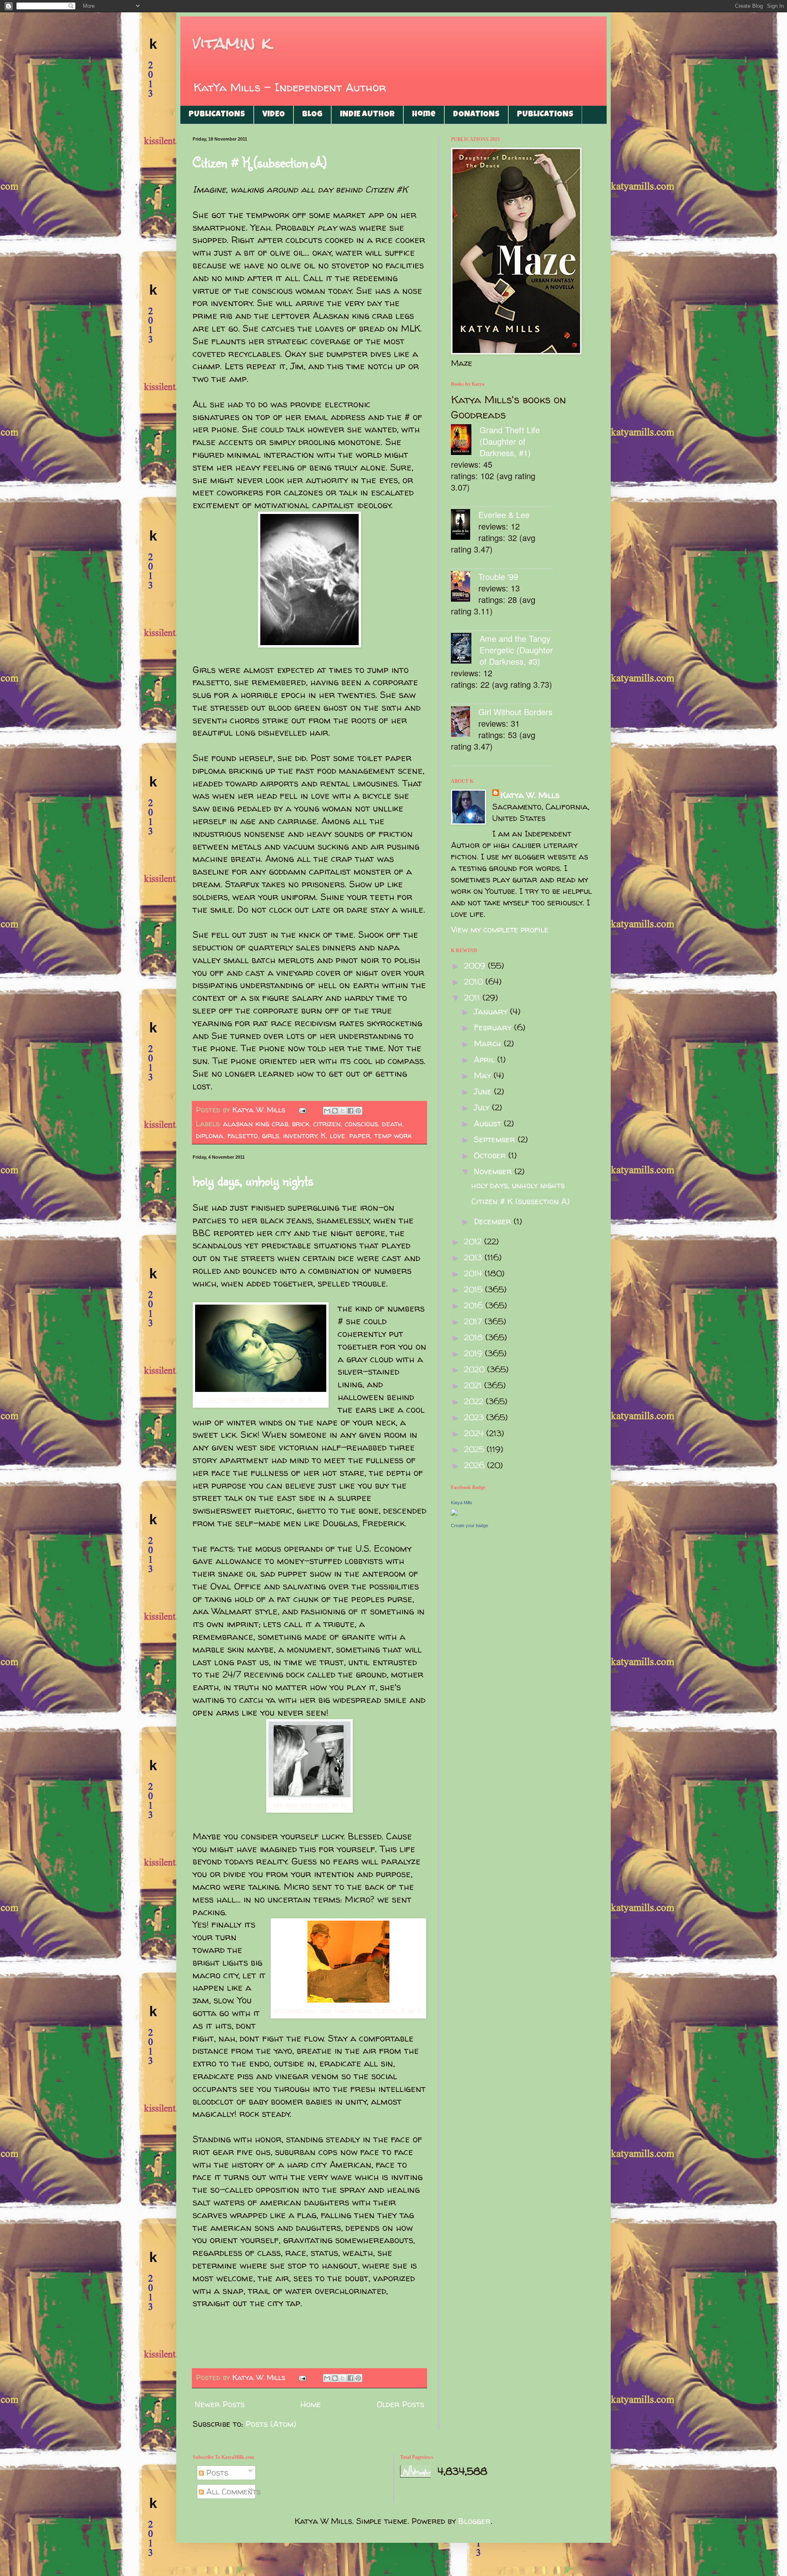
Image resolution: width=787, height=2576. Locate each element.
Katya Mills (462, 1503)
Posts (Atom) (271, 2424)
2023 (475, 1417)
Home (424, 115)
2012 (474, 1241)
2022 (475, 1401)
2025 (475, 1449)
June (484, 1091)
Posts (216, 2473)
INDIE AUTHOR (367, 115)
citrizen (327, 1124)
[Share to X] (343, 1111)
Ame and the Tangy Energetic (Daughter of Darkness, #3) (516, 650)
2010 (475, 981)
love (338, 1136)
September (496, 1139)
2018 (475, 1337)
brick (301, 1124)
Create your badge (470, 1526)
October (491, 1155)
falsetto (243, 1136)
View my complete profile (500, 929)
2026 (475, 1465)
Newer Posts (220, 2404)
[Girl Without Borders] (465, 723)
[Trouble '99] (465, 588)
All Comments (232, 2491)
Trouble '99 (498, 576)
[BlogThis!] (335, 1111)
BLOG (312, 115)
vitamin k (232, 43)
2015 (474, 1289)
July (483, 1107)
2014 (474, 1273)
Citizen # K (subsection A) (259, 162)
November (494, 1171)
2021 (474, 1385)
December (494, 1221)
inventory (300, 1136)
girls (271, 1136)
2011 (473, 997)
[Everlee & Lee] (465, 526)
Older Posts (400, 2404)
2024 (475, 1433)
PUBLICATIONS (217, 115)
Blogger (474, 2521)
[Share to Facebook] (350, 1111)
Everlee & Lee (504, 515)
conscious (361, 1124)
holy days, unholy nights (253, 1180)
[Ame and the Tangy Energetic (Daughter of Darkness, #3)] (465, 649)
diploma (210, 1136)
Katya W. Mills (530, 795)
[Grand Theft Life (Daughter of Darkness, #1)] (465, 441)
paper (360, 1136)
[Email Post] (302, 1110)
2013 (474, 1257)
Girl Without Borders (515, 712)
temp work (393, 1136)
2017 (474, 1321)
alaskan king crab (256, 1124)
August (489, 1123)
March (489, 1043)
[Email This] (327, 1111)
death (392, 1124)
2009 (476, 965)
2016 (475, 1305)
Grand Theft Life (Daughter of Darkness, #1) (510, 441)
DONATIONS (476, 115)
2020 (475, 1369)
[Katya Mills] (454, 1513)
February (494, 1027)
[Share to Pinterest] (358, 1111)
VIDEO (274, 115)
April (486, 1059)
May (484, 1075)
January (492, 1011)
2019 (474, 1353)
